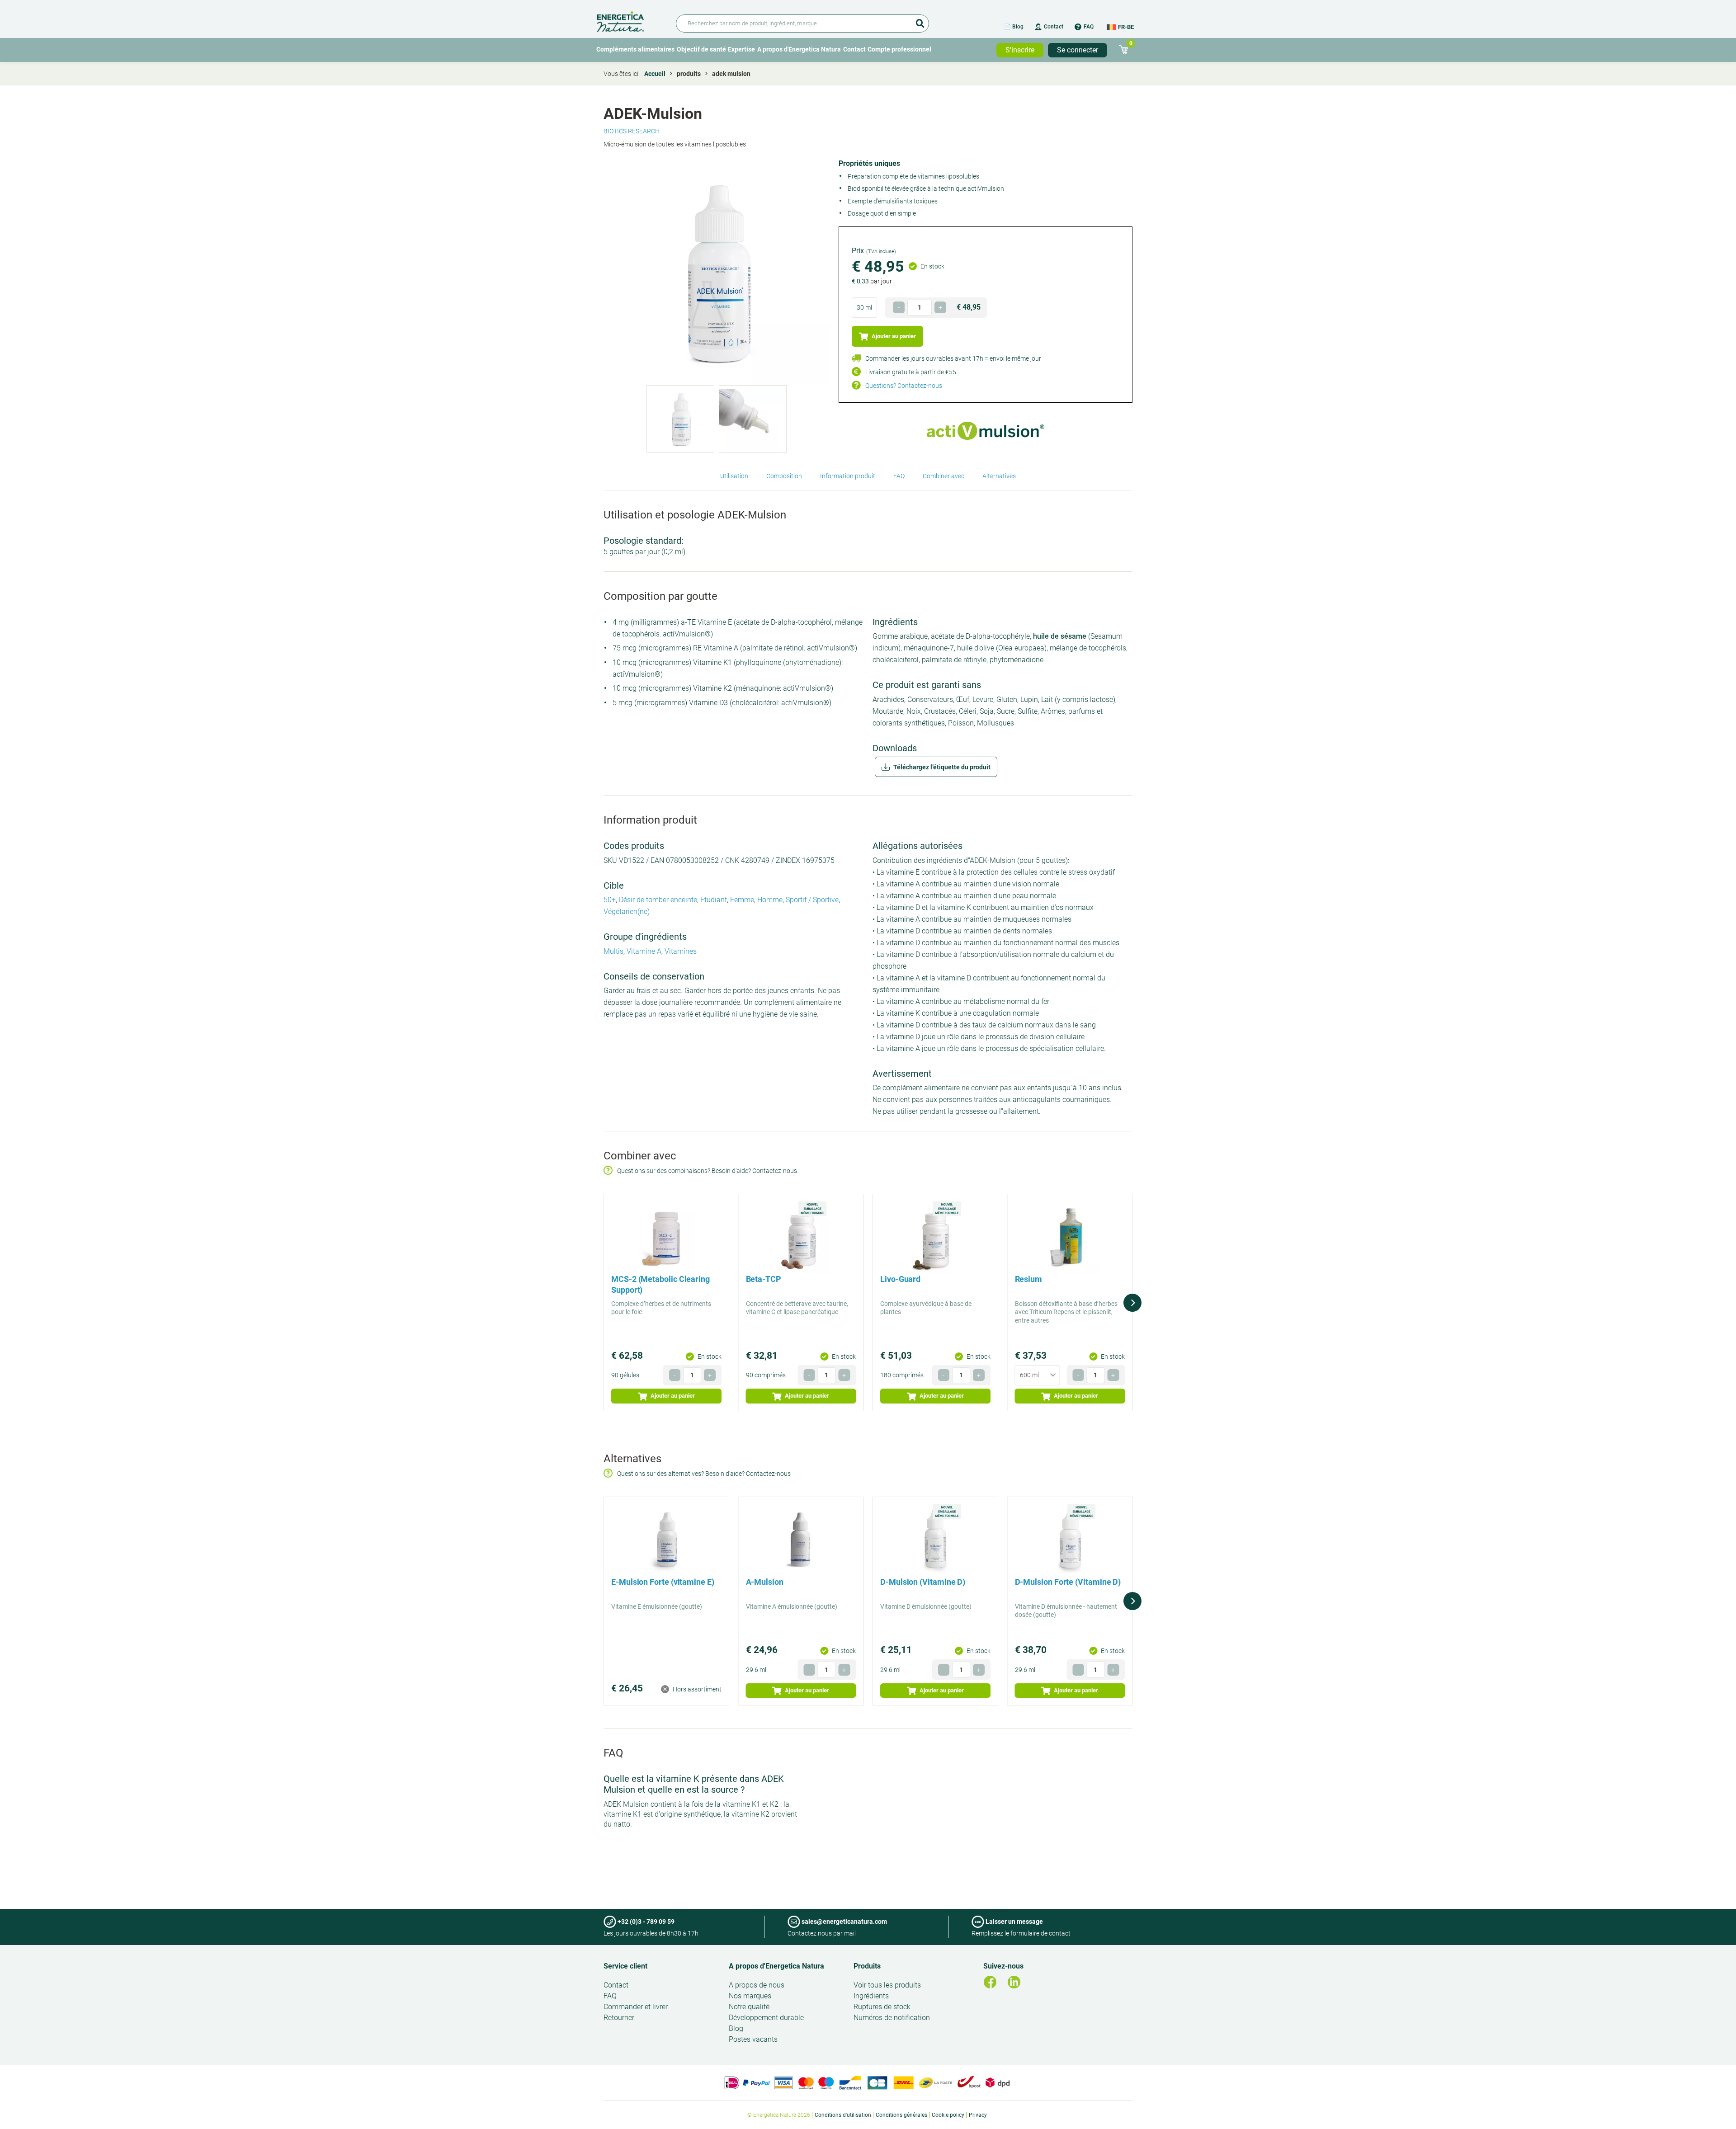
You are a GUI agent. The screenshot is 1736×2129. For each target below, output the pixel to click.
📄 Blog (1014, 27)
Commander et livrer (636, 2007)
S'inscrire (1020, 50)
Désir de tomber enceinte (658, 900)
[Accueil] (631, 20)
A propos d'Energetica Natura (799, 49)
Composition (784, 476)
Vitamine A (644, 951)
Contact (1054, 27)
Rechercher (920, 20)
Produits (867, 1966)
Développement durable (766, 2018)
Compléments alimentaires (635, 49)
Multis (613, 951)
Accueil (655, 74)
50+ (610, 900)
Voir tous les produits (887, 1985)
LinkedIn (1014, 1982)
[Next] (1132, 1303)
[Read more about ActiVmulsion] (985, 431)
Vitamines (681, 951)
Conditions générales (901, 2115)
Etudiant (714, 900)
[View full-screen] (717, 272)
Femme (742, 900)
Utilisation (734, 476)
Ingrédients (871, 1996)
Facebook (990, 1982)
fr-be (1126, 27)
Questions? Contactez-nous (904, 386)
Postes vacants (753, 2039)
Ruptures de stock (882, 2007)
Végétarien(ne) (627, 911)
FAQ (1089, 27)
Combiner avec (943, 476)
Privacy (978, 2115)
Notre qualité (749, 2007)
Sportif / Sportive (812, 900)
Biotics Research (632, 131)
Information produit (848, 476)
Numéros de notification (892, 2018)
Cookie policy (948, 2115)
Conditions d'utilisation (843, 2115)
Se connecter (1078, 50)
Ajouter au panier (893, 336)
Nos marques (750, 1996)
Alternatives (999, 476)
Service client (625, 1966)
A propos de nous (757, 1985)
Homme (770, 900)
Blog (736, 2028)
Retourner (619, 2018)
